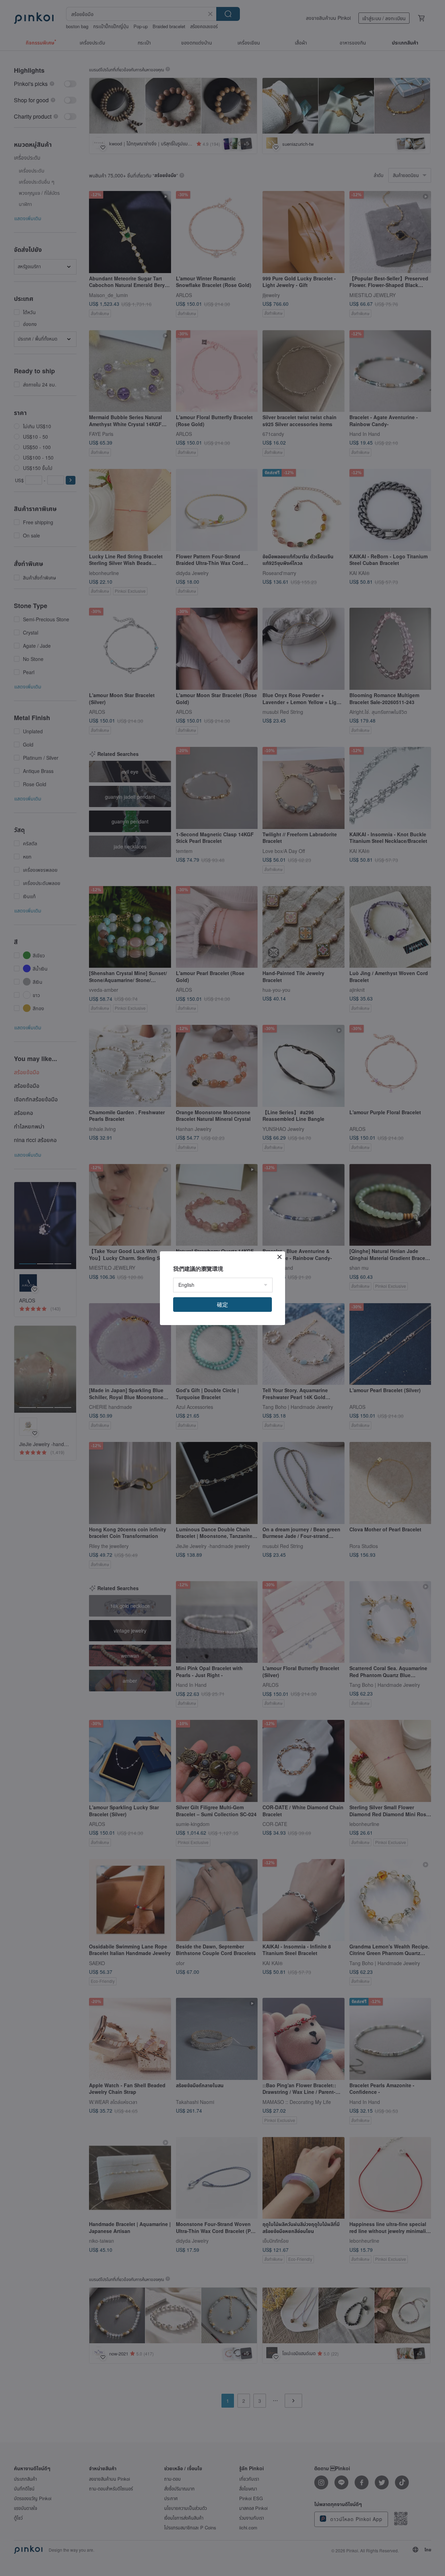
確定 (222, 1304)
